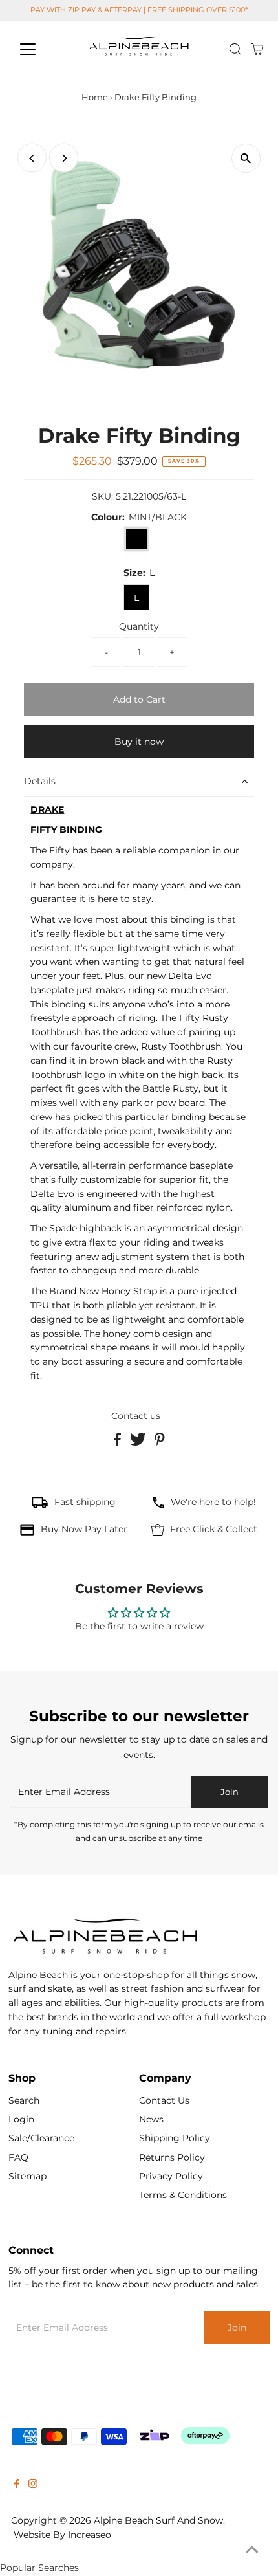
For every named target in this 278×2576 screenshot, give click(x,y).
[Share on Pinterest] (160, 1442)
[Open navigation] (42, 49)
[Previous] (32, 158)
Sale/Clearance (41, 2138)
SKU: (102, 496)
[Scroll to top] (252, 2550)
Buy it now (139, 742)
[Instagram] (33, 2485)
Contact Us (164, 2100)
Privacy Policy (171, 2176)
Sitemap (27, 2176)
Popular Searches (39, 2568)
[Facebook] (17, 2485)
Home (95, 97)
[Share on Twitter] (139, 1442)
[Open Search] (235, 49)
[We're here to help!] (158, 1505)
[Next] (64, 158)
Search (24, 2100)
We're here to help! (213, 1502)
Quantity (139, 626)
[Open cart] (258, 49)
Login (21, 2119)
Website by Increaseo (62, 2535)
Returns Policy (172, 2157)
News (151, 2119)
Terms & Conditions (183, 2195)
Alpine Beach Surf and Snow (158, 2520)
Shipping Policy (175, 2138)
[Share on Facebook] (119, 1442)
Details (40, 781)
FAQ (18, 2157)
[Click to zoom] (246, 158)
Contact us (136, 1416)
